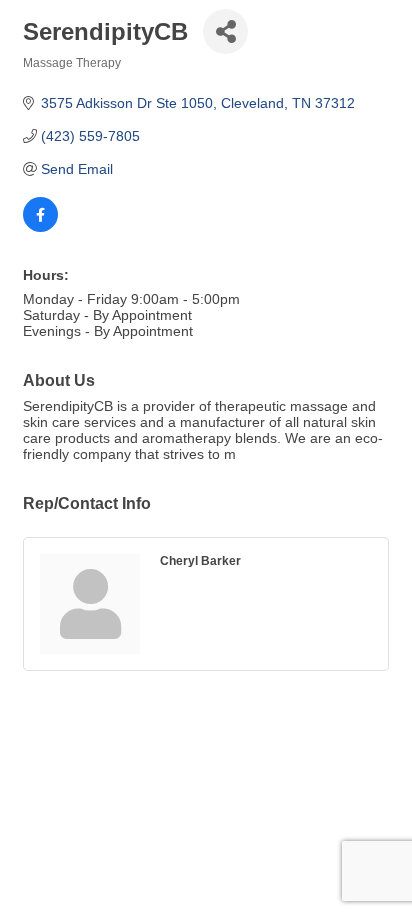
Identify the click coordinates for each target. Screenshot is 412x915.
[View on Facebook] (40, 227)
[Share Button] (225, 31)
